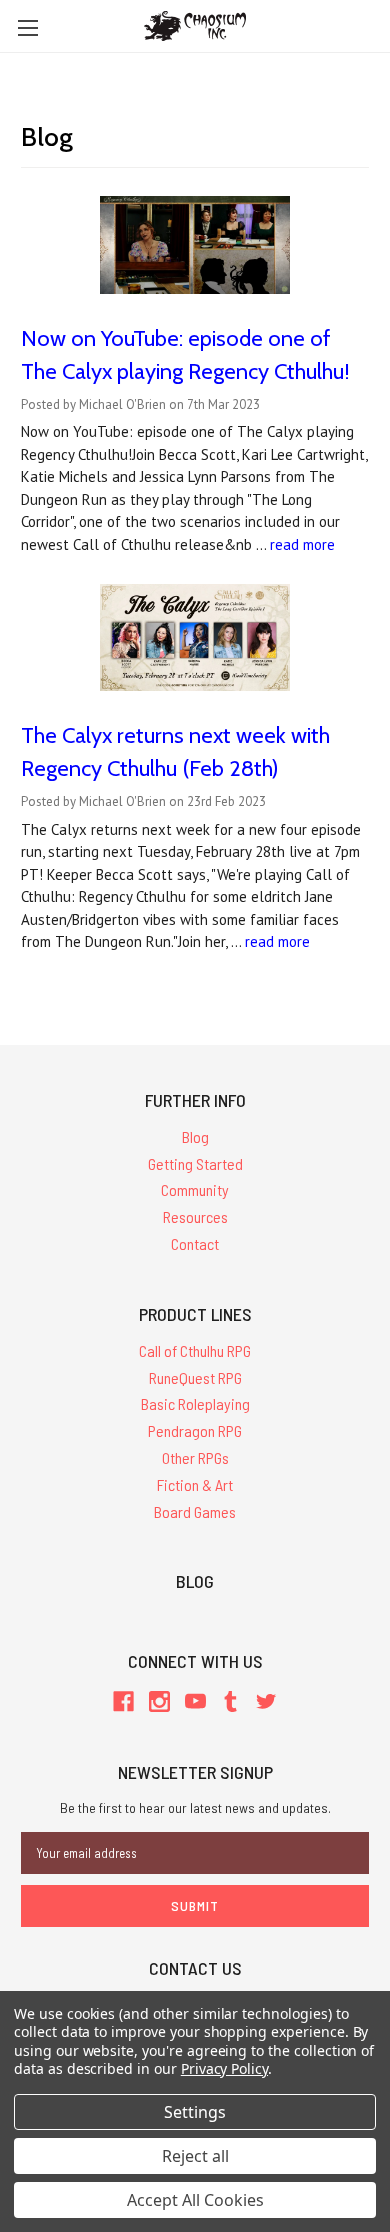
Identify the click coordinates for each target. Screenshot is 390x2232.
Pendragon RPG (195, 1430)
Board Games (195, 1511)
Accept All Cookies (195, 2200)
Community (195, 1189)
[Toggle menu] (27, 27)
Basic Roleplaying (195, 1403)
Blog (195, 1136)
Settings (195, 2112)
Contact (195, 1243)
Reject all (195, 2156)
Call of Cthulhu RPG (195, 1350)
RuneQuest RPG (195, 1377)
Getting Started (195, 1163)
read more (302, 544)
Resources (195, 1216)
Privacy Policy (224, 2068)
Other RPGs (195, 1457)
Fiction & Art (195, 1484)
